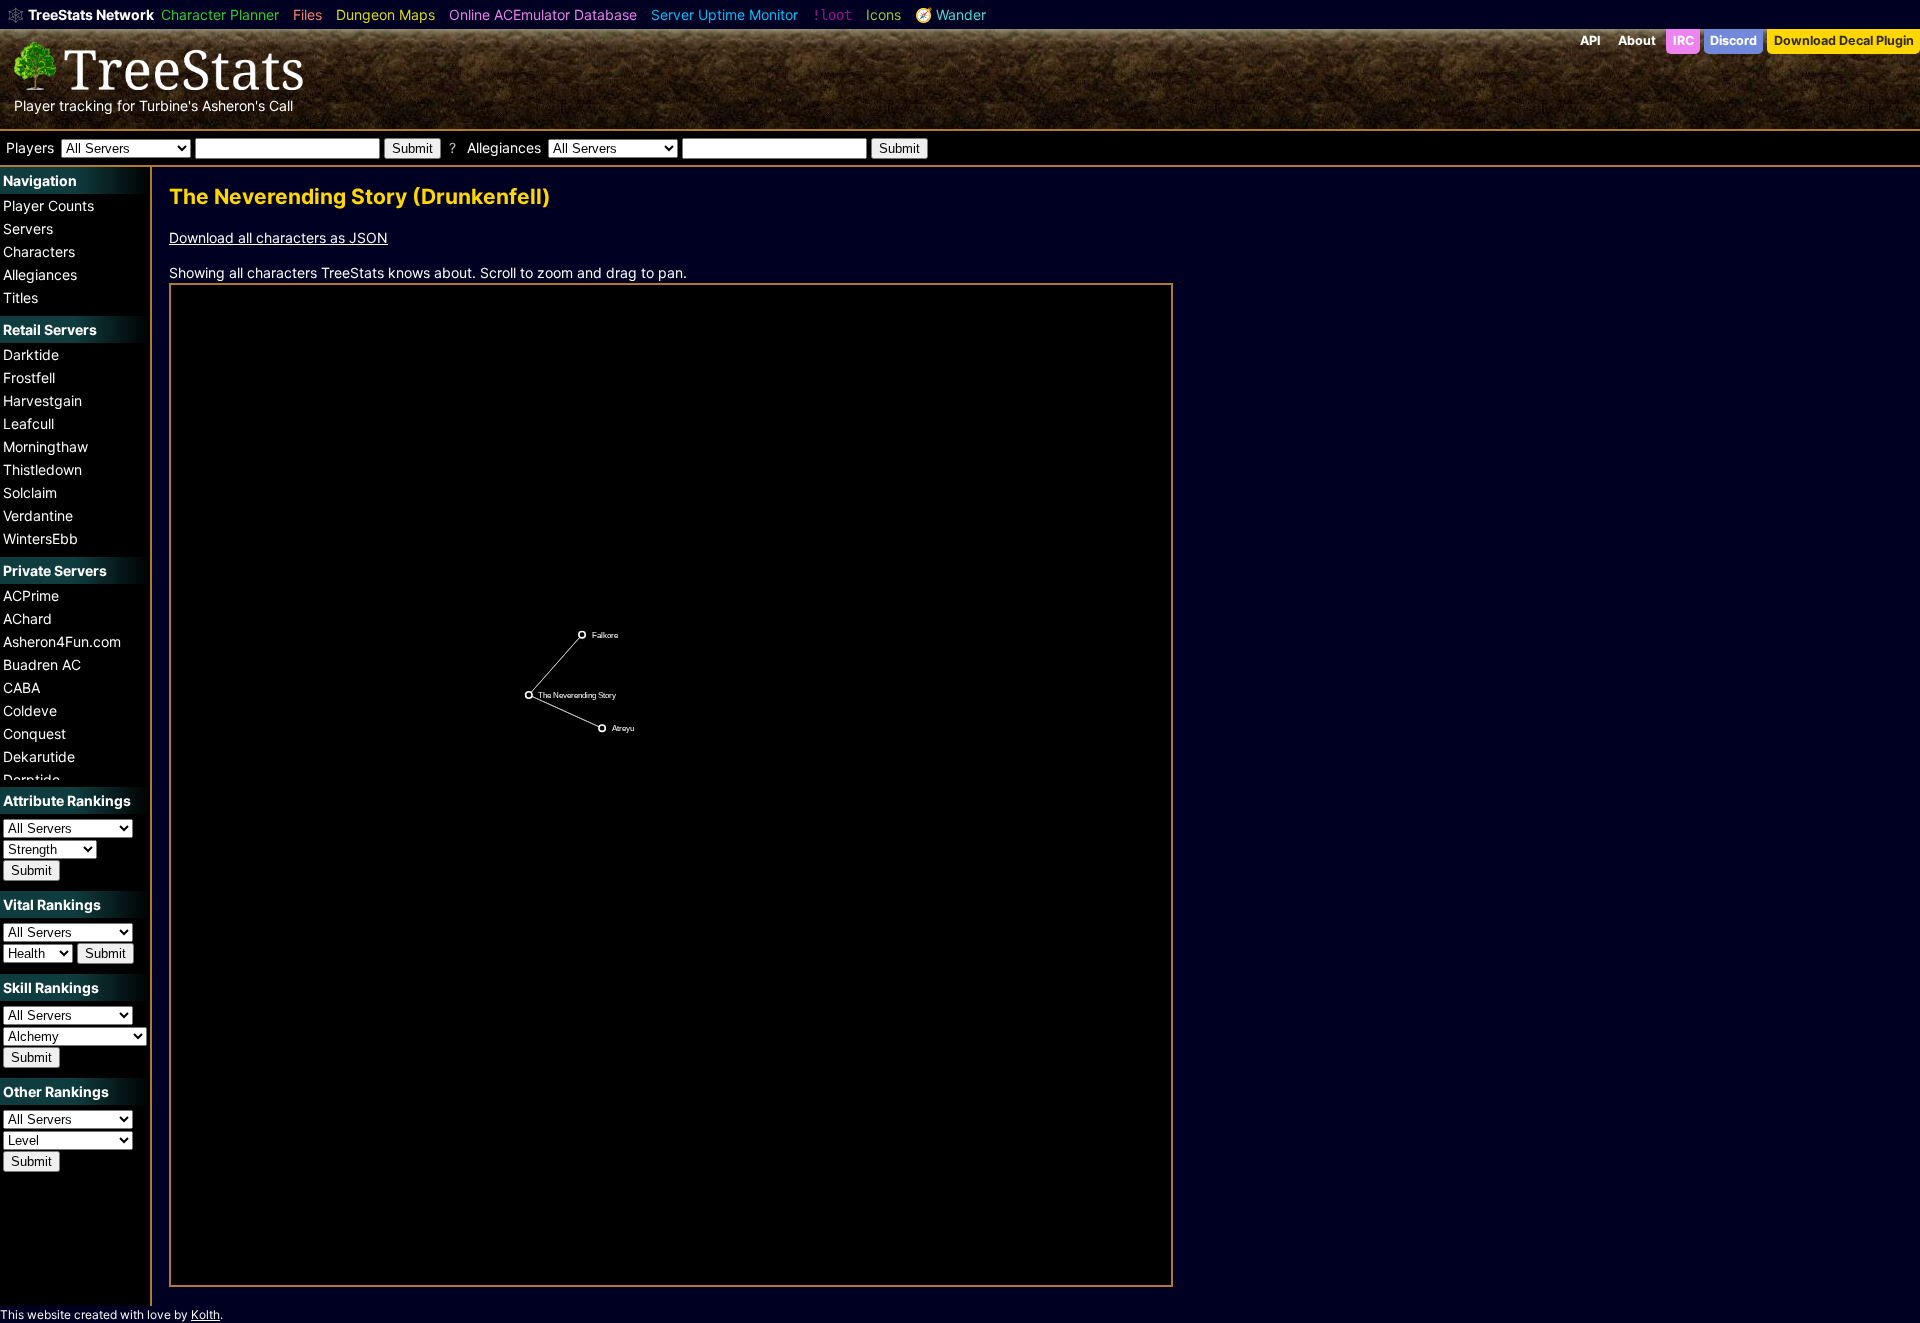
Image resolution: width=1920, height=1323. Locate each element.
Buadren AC (42, 664)
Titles (20, 297)
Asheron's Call (247, 105)
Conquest (34, 733)
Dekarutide (39, 756)
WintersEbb (40, 538)
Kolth (205, 1314)
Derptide (31, 779)
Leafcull (28, 423)
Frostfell (29, 377)
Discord (1733, 40)
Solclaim (30, 492)
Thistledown (42, 469)
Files (307, 14)
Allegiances (40, 274)
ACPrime (31, 595)
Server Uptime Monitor (724, 14)
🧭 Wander (950, 14)
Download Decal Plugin (1844, 40)
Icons (883, 14)
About (1637, 40)
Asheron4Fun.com (62, 641)
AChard (27, 618)
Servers (28, 228)
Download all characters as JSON (278, 237)
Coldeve (30, 710)
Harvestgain (42, 400)
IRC (1683, 40)
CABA (21, 687)
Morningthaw (45, 446)
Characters (39, 251)
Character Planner (220, 14)
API (1590, 40)
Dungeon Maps (385, 14)
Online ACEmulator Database (543, 14)
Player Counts (48, 205)
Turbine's (168, 105)
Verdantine (38, 515)
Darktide (31, 354)
